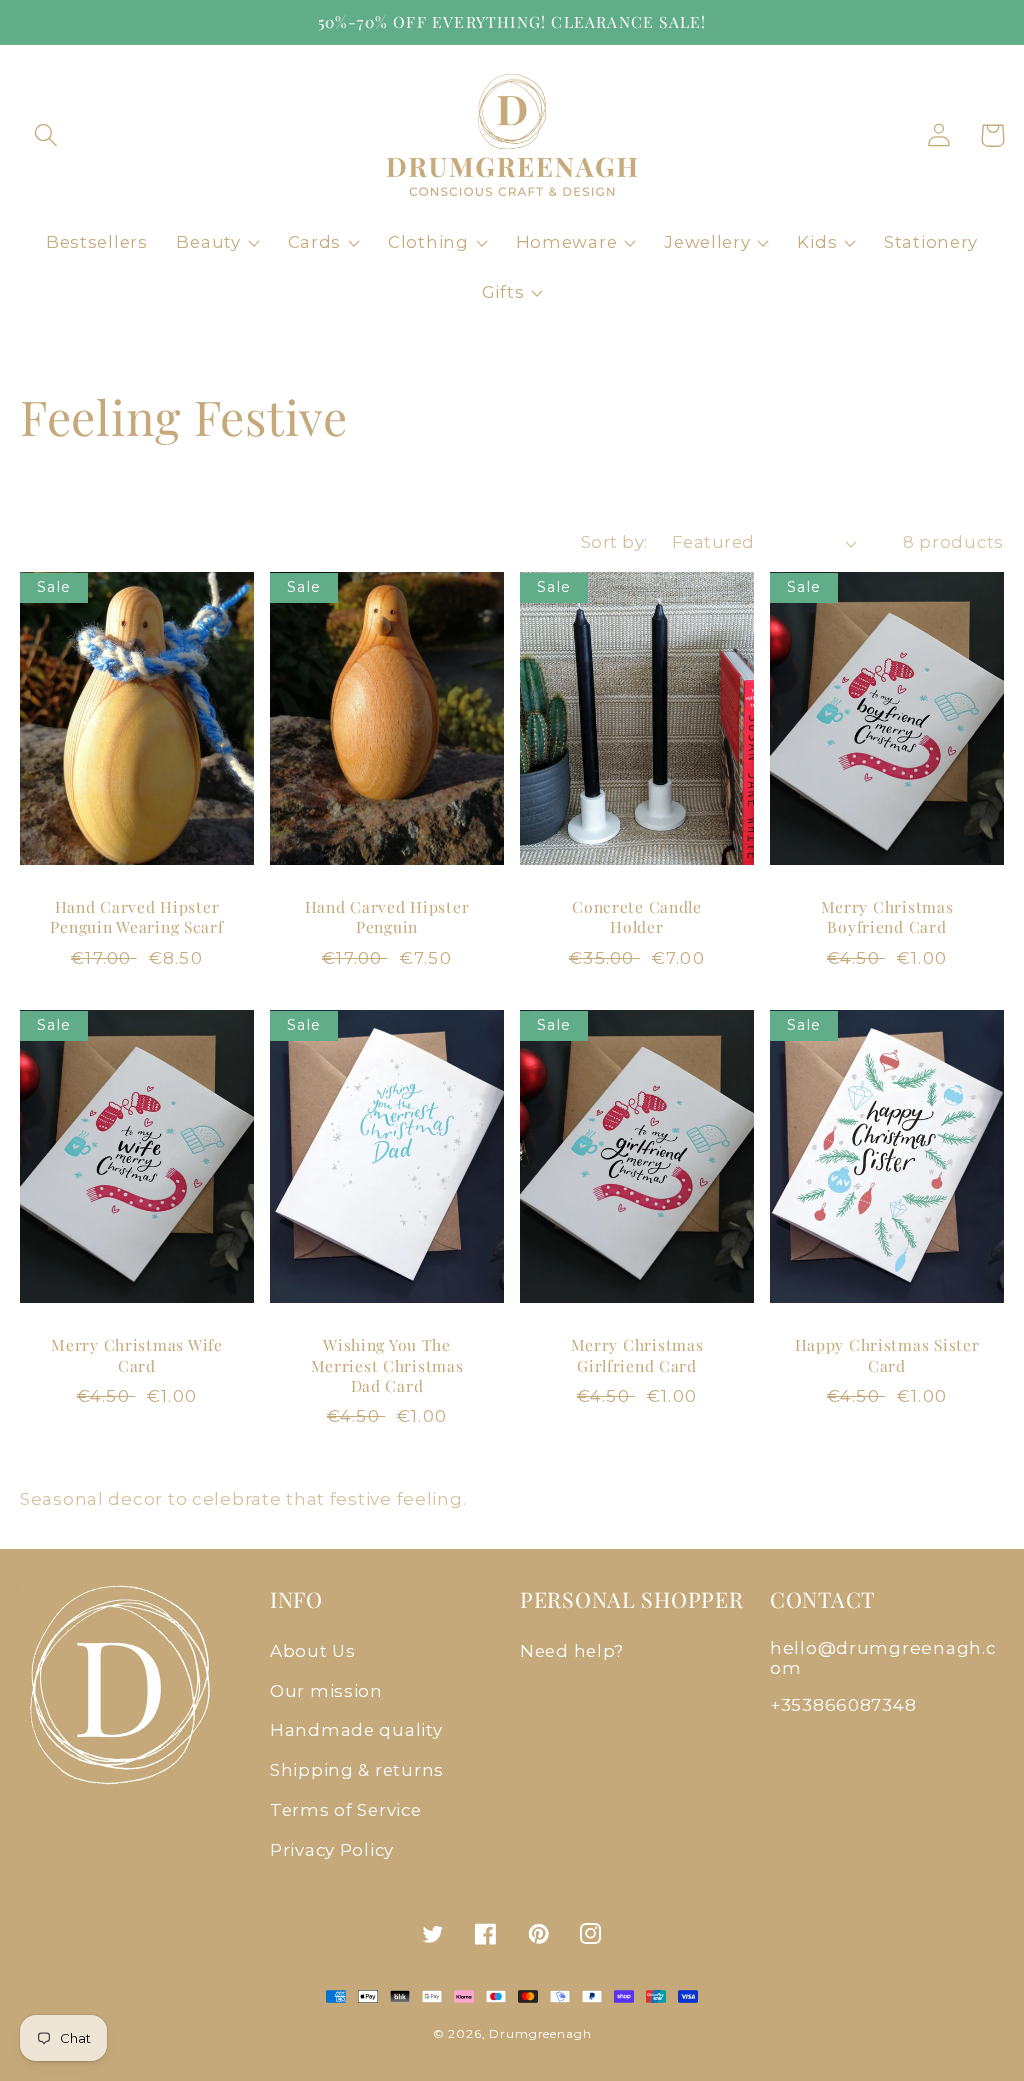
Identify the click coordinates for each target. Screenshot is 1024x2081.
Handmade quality (356, 1730)
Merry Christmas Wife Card (136, 1355)
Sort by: (614, 542)
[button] (46, 135)
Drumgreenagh (540, 2033)
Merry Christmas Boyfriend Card (887, 917)
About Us (313, 1651)
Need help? (572, 1651)
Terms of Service (346, 1810)
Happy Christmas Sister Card (887, 1355)
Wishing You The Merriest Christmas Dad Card (387, 1365)
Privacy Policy (332, 1850)
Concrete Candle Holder (637, 917)
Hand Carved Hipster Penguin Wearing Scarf (136, 917)
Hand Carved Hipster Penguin (387, 917)
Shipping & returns (357, 1770)
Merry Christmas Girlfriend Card (637, 1355)
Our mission (326, 1691)
